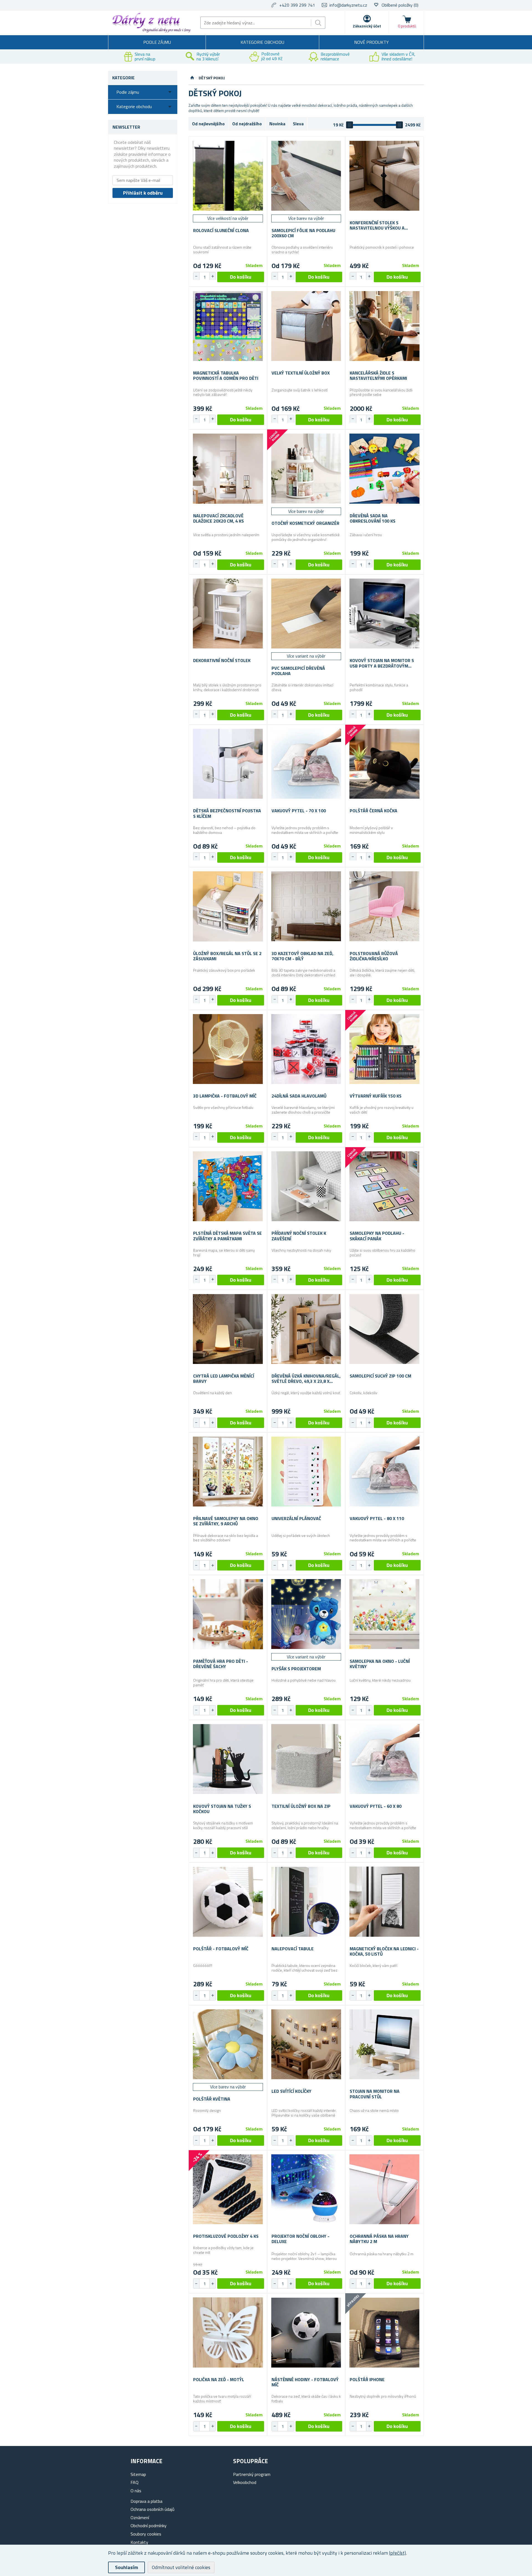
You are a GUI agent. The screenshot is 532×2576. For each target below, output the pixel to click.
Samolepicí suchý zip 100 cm (380, 1376)
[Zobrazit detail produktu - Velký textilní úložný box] (306, 326)
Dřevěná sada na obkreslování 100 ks (373, 518)
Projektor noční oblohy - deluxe (300, 2239)
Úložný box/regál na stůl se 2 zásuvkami (227, 956)
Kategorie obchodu (262, 42)
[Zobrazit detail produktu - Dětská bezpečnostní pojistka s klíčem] (228, 764)
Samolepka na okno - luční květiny (380, 1664)
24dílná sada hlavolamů (299, 1096)
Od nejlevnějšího (208, 124)
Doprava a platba (146, 2501)
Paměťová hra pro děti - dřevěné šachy (221, 1664)
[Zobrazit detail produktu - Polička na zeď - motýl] (228, 2332)
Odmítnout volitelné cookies (181, 2567)
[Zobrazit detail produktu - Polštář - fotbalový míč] (228, 1902)
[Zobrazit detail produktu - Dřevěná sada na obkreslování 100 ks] (384, 469)
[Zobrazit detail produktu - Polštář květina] (228, 2044)
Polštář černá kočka (374, 811)
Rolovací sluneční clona (221, 231)
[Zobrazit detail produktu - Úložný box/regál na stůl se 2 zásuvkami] (228, 906)
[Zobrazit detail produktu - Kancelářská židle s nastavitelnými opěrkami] (384, 326)
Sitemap (138, 2474)
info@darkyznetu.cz (348, 5)
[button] (213, 276)
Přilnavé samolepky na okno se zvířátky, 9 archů (226, 1521)
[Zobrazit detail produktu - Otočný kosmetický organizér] (306, 469)
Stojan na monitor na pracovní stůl (375, 2094)
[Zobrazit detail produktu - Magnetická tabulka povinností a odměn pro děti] (228, 326)
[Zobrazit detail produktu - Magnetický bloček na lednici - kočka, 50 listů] (384, 1902)
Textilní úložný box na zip (301, 1806)
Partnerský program (252, 2474)
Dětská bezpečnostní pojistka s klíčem (227, 813)
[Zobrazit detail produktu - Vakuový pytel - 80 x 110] (384, 1472)
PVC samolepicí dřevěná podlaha (298, 671)
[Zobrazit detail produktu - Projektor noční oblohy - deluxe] (306, 2189)
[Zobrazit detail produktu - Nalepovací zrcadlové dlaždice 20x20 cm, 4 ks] (228, 469)
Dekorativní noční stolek (222, 660)
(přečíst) (397, 2553)
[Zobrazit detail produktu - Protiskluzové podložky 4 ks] (228, 2189)
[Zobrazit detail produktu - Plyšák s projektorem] (306, 1614)
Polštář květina (212, 2099)
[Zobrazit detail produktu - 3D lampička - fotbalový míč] (228, 1049)
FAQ (135, 2482)
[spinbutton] (204, 277)
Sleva (298, 124)
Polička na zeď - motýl (219, 2380)
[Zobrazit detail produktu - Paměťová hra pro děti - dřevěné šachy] (228, 1614)
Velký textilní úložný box (301, 373)
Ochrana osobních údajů (153, 2509)
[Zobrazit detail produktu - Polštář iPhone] (384, 2332)
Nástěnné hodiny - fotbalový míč (305, 2382)
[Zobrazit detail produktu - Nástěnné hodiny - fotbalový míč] (306, 2332)
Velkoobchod (245, 2482)
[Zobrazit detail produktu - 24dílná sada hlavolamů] (306, 1049)
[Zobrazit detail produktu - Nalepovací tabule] (306, 1902)
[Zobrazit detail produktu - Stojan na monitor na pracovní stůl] (384, 2044)
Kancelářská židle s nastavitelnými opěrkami (378, 376)
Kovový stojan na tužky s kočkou (222, 1809)
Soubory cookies (146, 2534)
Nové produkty (371, 42)
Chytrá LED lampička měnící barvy (224, 1379)
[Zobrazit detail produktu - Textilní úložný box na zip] (306, 1759)
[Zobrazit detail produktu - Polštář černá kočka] (384, 764)
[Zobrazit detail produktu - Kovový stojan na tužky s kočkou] (228, 1759)
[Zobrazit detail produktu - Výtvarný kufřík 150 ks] (384, 1049)
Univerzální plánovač (296, 1519)
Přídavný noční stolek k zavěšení (299, 1236)
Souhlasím (126, 2567)
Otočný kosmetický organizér (305, 523)
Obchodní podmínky (149, 2526)
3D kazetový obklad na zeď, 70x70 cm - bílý (302, 956)
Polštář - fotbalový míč (221, 1949)
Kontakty (139, 2542)
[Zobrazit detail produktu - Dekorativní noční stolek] (228, 614)
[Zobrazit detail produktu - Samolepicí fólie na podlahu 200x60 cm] (306, 176)
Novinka (277, 124)
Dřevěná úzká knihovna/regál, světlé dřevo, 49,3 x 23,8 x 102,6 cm (306, 1379)
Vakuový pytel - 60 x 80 (376, 1806)
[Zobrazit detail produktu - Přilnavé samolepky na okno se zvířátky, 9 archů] (228, 1472)
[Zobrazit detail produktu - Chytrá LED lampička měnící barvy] (228, 1329)
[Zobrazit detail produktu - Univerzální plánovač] (306, 1472)
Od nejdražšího (247, 124)
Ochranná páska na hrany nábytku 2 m (379, 2239)
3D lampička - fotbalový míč (225, 1096)
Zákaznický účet (367, 26)
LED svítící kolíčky (291, 2091)
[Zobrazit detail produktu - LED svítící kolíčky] (306, 2044)
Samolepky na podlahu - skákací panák (377, 1236)
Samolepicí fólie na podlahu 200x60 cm (303, 233)
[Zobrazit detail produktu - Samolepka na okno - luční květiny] (384, 1614)
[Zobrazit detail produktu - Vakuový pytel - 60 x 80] (384, 1759)
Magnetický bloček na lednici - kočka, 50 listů (384, 1951)
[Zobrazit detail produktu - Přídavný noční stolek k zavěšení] (306, 1186)
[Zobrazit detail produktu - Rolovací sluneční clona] (228, 176)
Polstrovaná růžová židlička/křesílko (374, 956)
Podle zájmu (157, 42)
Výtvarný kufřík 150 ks (376, 1096)
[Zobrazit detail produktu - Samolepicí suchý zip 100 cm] (384, 1329)
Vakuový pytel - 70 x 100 (299, 811)
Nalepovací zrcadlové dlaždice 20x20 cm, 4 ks (218, 518)
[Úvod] (192, 78)
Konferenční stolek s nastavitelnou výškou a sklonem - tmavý (377, 225)
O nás (136, 2491)
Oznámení (140, 2518)
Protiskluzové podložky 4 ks (226, 2236)
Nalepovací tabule (293, 1949)
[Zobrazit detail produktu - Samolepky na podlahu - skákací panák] (384, 1186)
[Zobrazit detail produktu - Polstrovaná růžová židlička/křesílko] (384, 906)
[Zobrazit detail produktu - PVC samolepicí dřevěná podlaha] (306, 614)
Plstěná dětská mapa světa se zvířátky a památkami (227, 1236)
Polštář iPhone (367, 2380)
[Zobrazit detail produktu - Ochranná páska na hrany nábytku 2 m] (384, 2189)
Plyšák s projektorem (296, 1669)
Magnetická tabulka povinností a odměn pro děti (226, 376)
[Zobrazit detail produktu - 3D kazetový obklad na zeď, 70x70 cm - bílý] (306, 906)
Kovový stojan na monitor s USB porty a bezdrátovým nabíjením (382, 663)
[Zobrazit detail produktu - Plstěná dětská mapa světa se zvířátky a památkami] (228, 1186)
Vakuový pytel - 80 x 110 (377, 1519)
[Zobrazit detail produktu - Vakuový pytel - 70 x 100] (306, 764)
